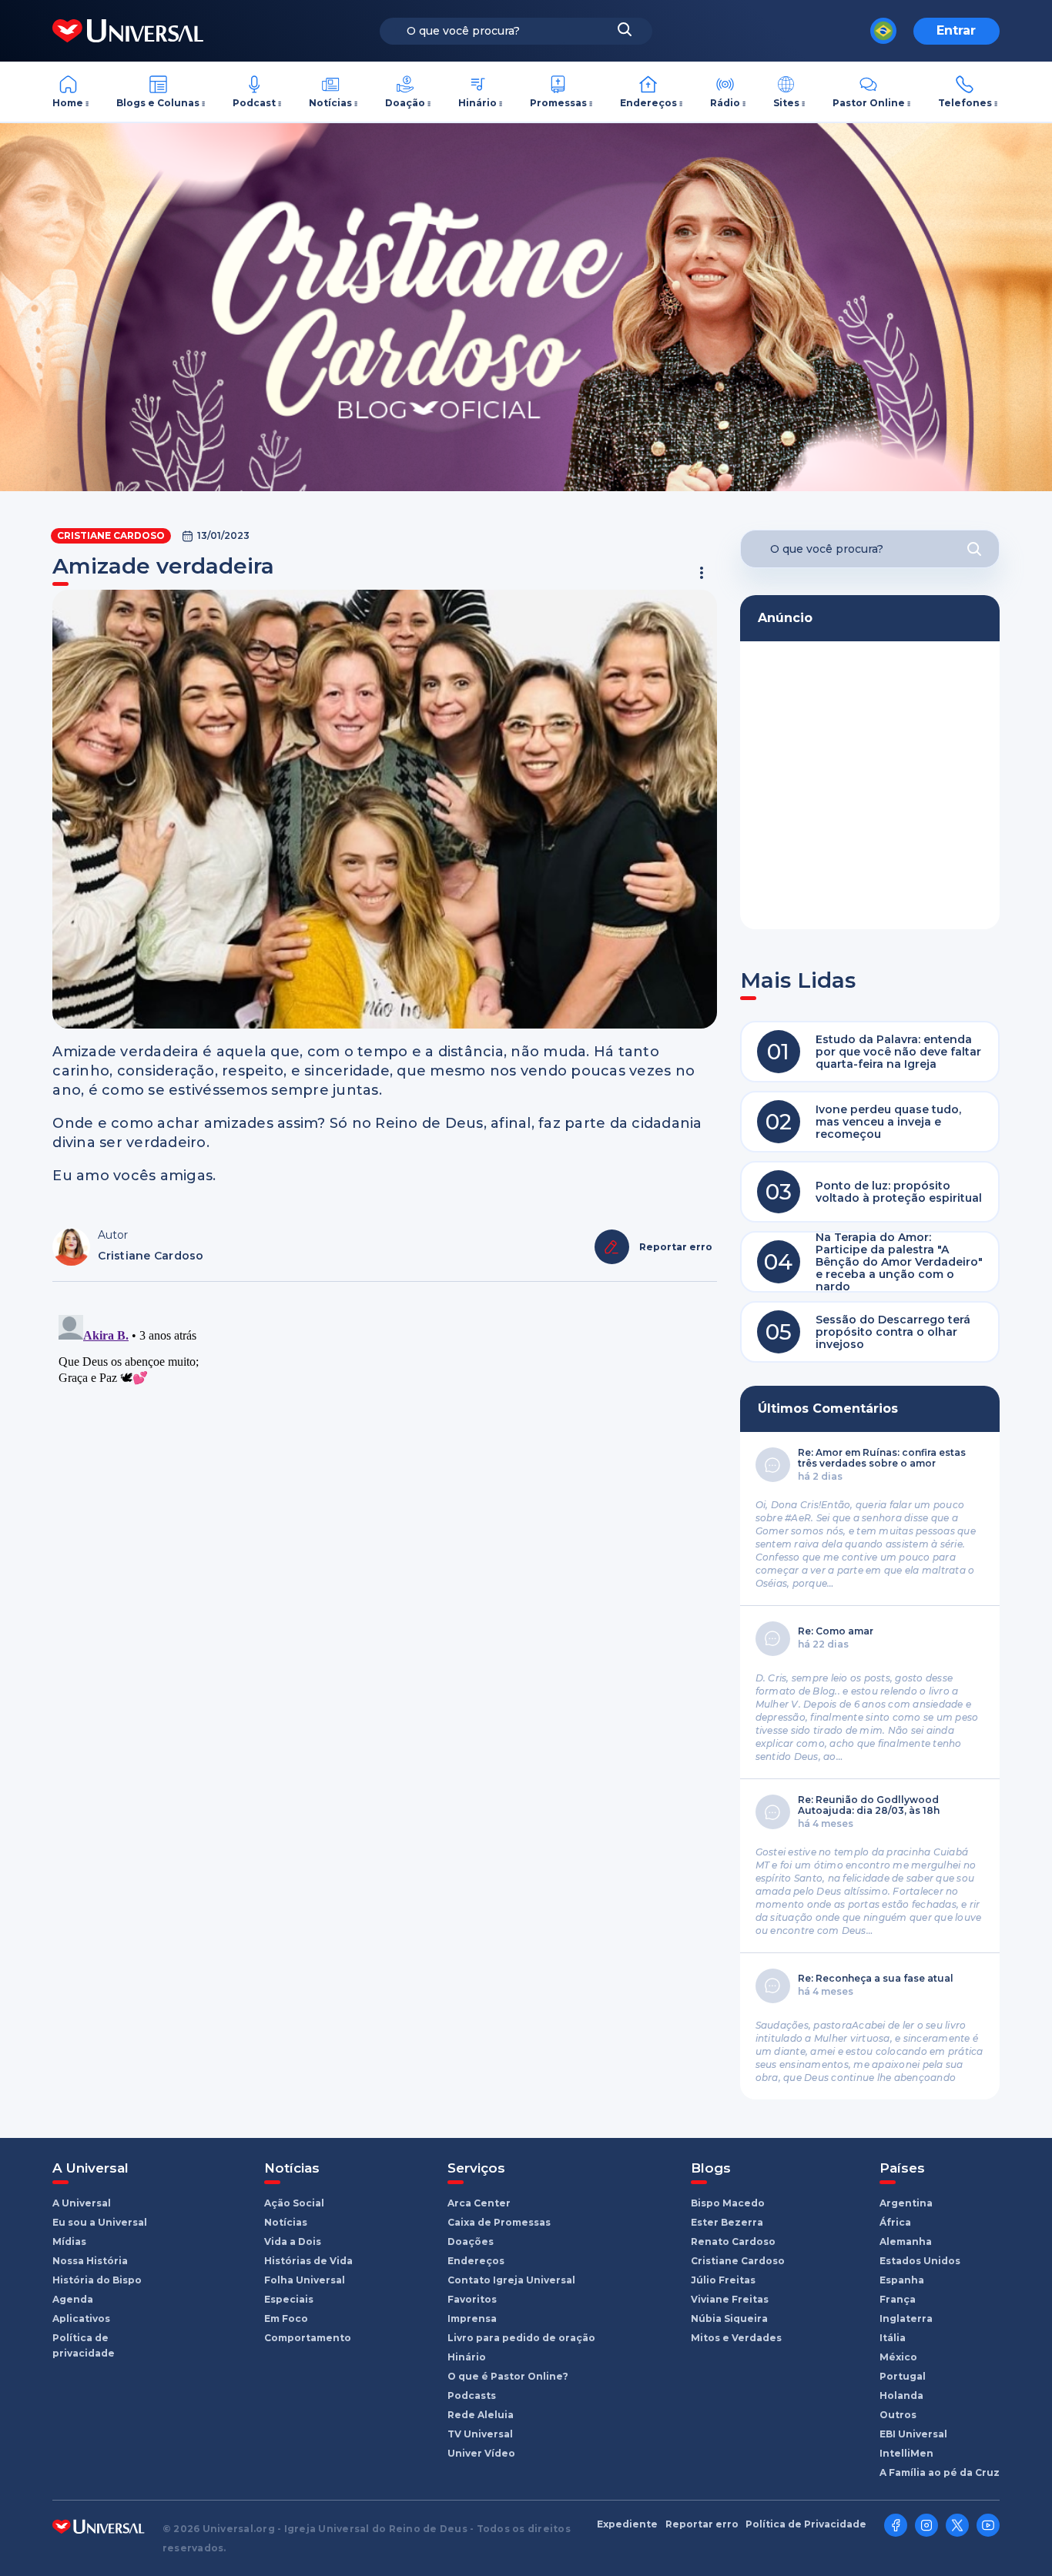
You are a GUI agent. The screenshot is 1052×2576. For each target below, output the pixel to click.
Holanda (901, 2395)
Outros (898, 2415)
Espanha (902, 2280)
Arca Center (479, 2203)
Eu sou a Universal (100, 2222)
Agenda (73, 2299)
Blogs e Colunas (158, 103)
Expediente (627, 2524)
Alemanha (906, 2241)
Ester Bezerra (727, 2222)
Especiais (289, 2299)
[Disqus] (384, 1501)
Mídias (69, 2241)
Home (68, 103)
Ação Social (294, 2203)
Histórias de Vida (308, 2261)
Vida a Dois (293, 2241)
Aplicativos (81, 2318)
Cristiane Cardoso (111, 535)
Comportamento (308, 2338)
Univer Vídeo (481, 2453)
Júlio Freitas (723, 2280)
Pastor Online (869, 103)
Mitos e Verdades (736, 2338)
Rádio (725, 103)
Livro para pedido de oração (521, 2338)
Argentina (906, 2203)
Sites (786, 103)
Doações (471, 2241)
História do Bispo (97, 2280)
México (898, 2357)
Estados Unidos (920, 2261)
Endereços (648, 103)
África (895, 2222)
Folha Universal (305, 2280)
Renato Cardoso (733, 2241)
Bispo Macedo (728, 2203)
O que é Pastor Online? (508, 2376)
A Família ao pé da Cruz (940, 2472)
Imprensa (472, 2318)
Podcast (254, 103)
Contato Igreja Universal (511, 2280)
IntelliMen (906, 2453)
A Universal (82, 2203)
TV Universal (480, 2434)
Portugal (903, 2376)
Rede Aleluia (481, 2415)
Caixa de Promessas (499, 2222)
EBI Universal (913, 2434)
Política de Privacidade (806, 2524)
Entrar (956, 30)
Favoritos (472, 2299)
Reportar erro (702, 2524)
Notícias (330, 103)
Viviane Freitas (730, 2299)
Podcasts (472, 2395)
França (898, 2299)
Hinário (477, 103)
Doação (405, 103)
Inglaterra (906, 2318)
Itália (893, 2338)
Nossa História (90, 2261)
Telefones (965, 103)
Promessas (558, 103)
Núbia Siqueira (729, 2318)
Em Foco (286, 2318)
